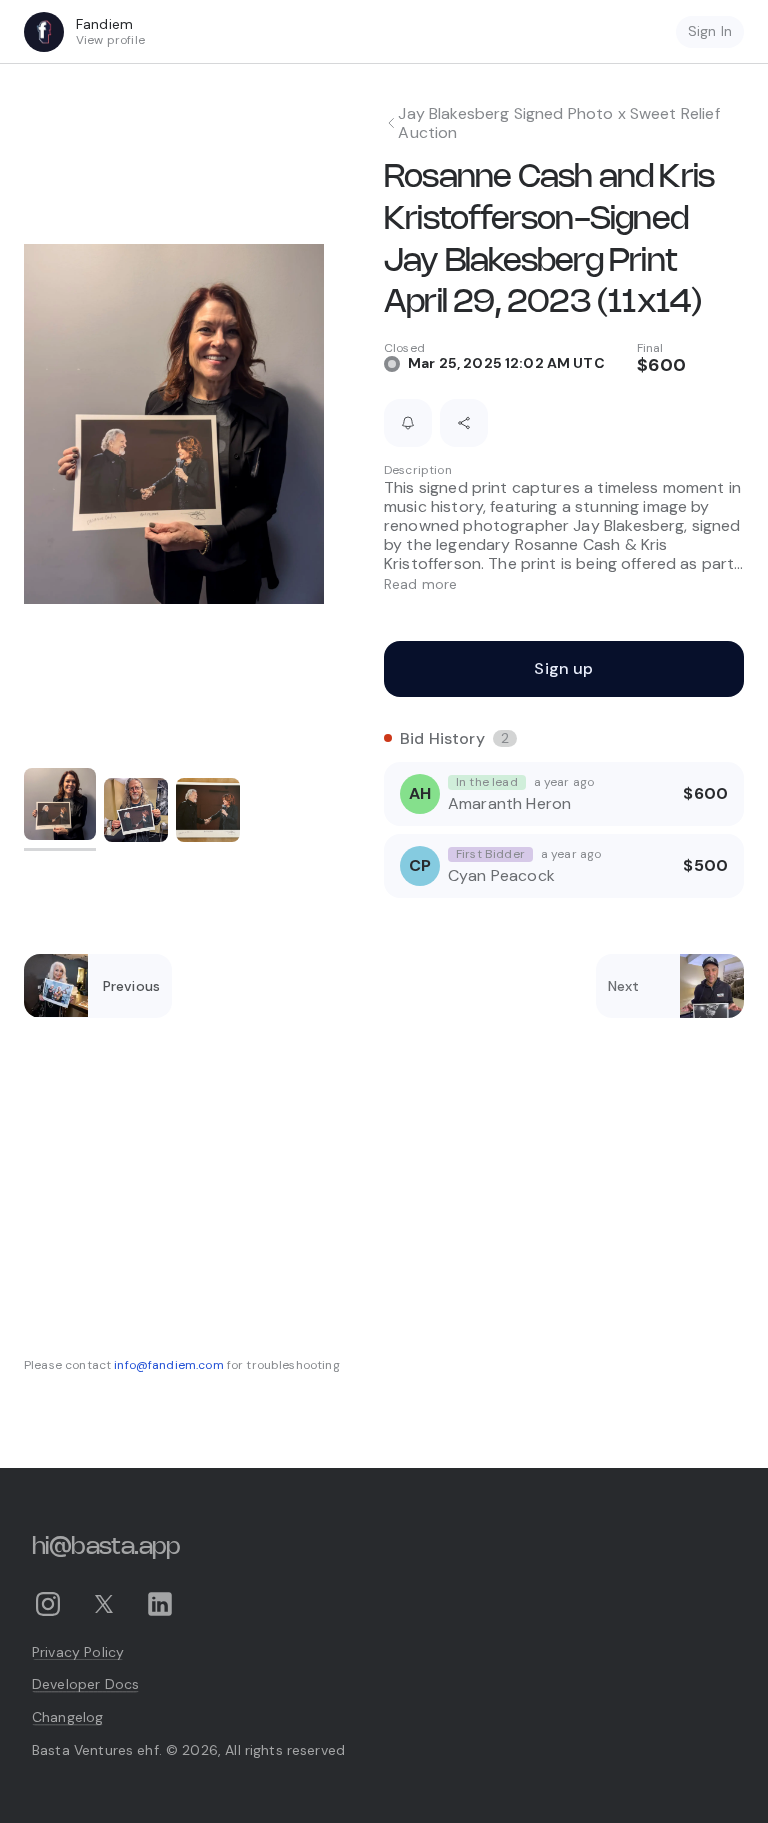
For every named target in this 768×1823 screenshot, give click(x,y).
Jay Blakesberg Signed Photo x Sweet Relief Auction (558, 123)
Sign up (563, 668)
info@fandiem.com (168, 1365)
